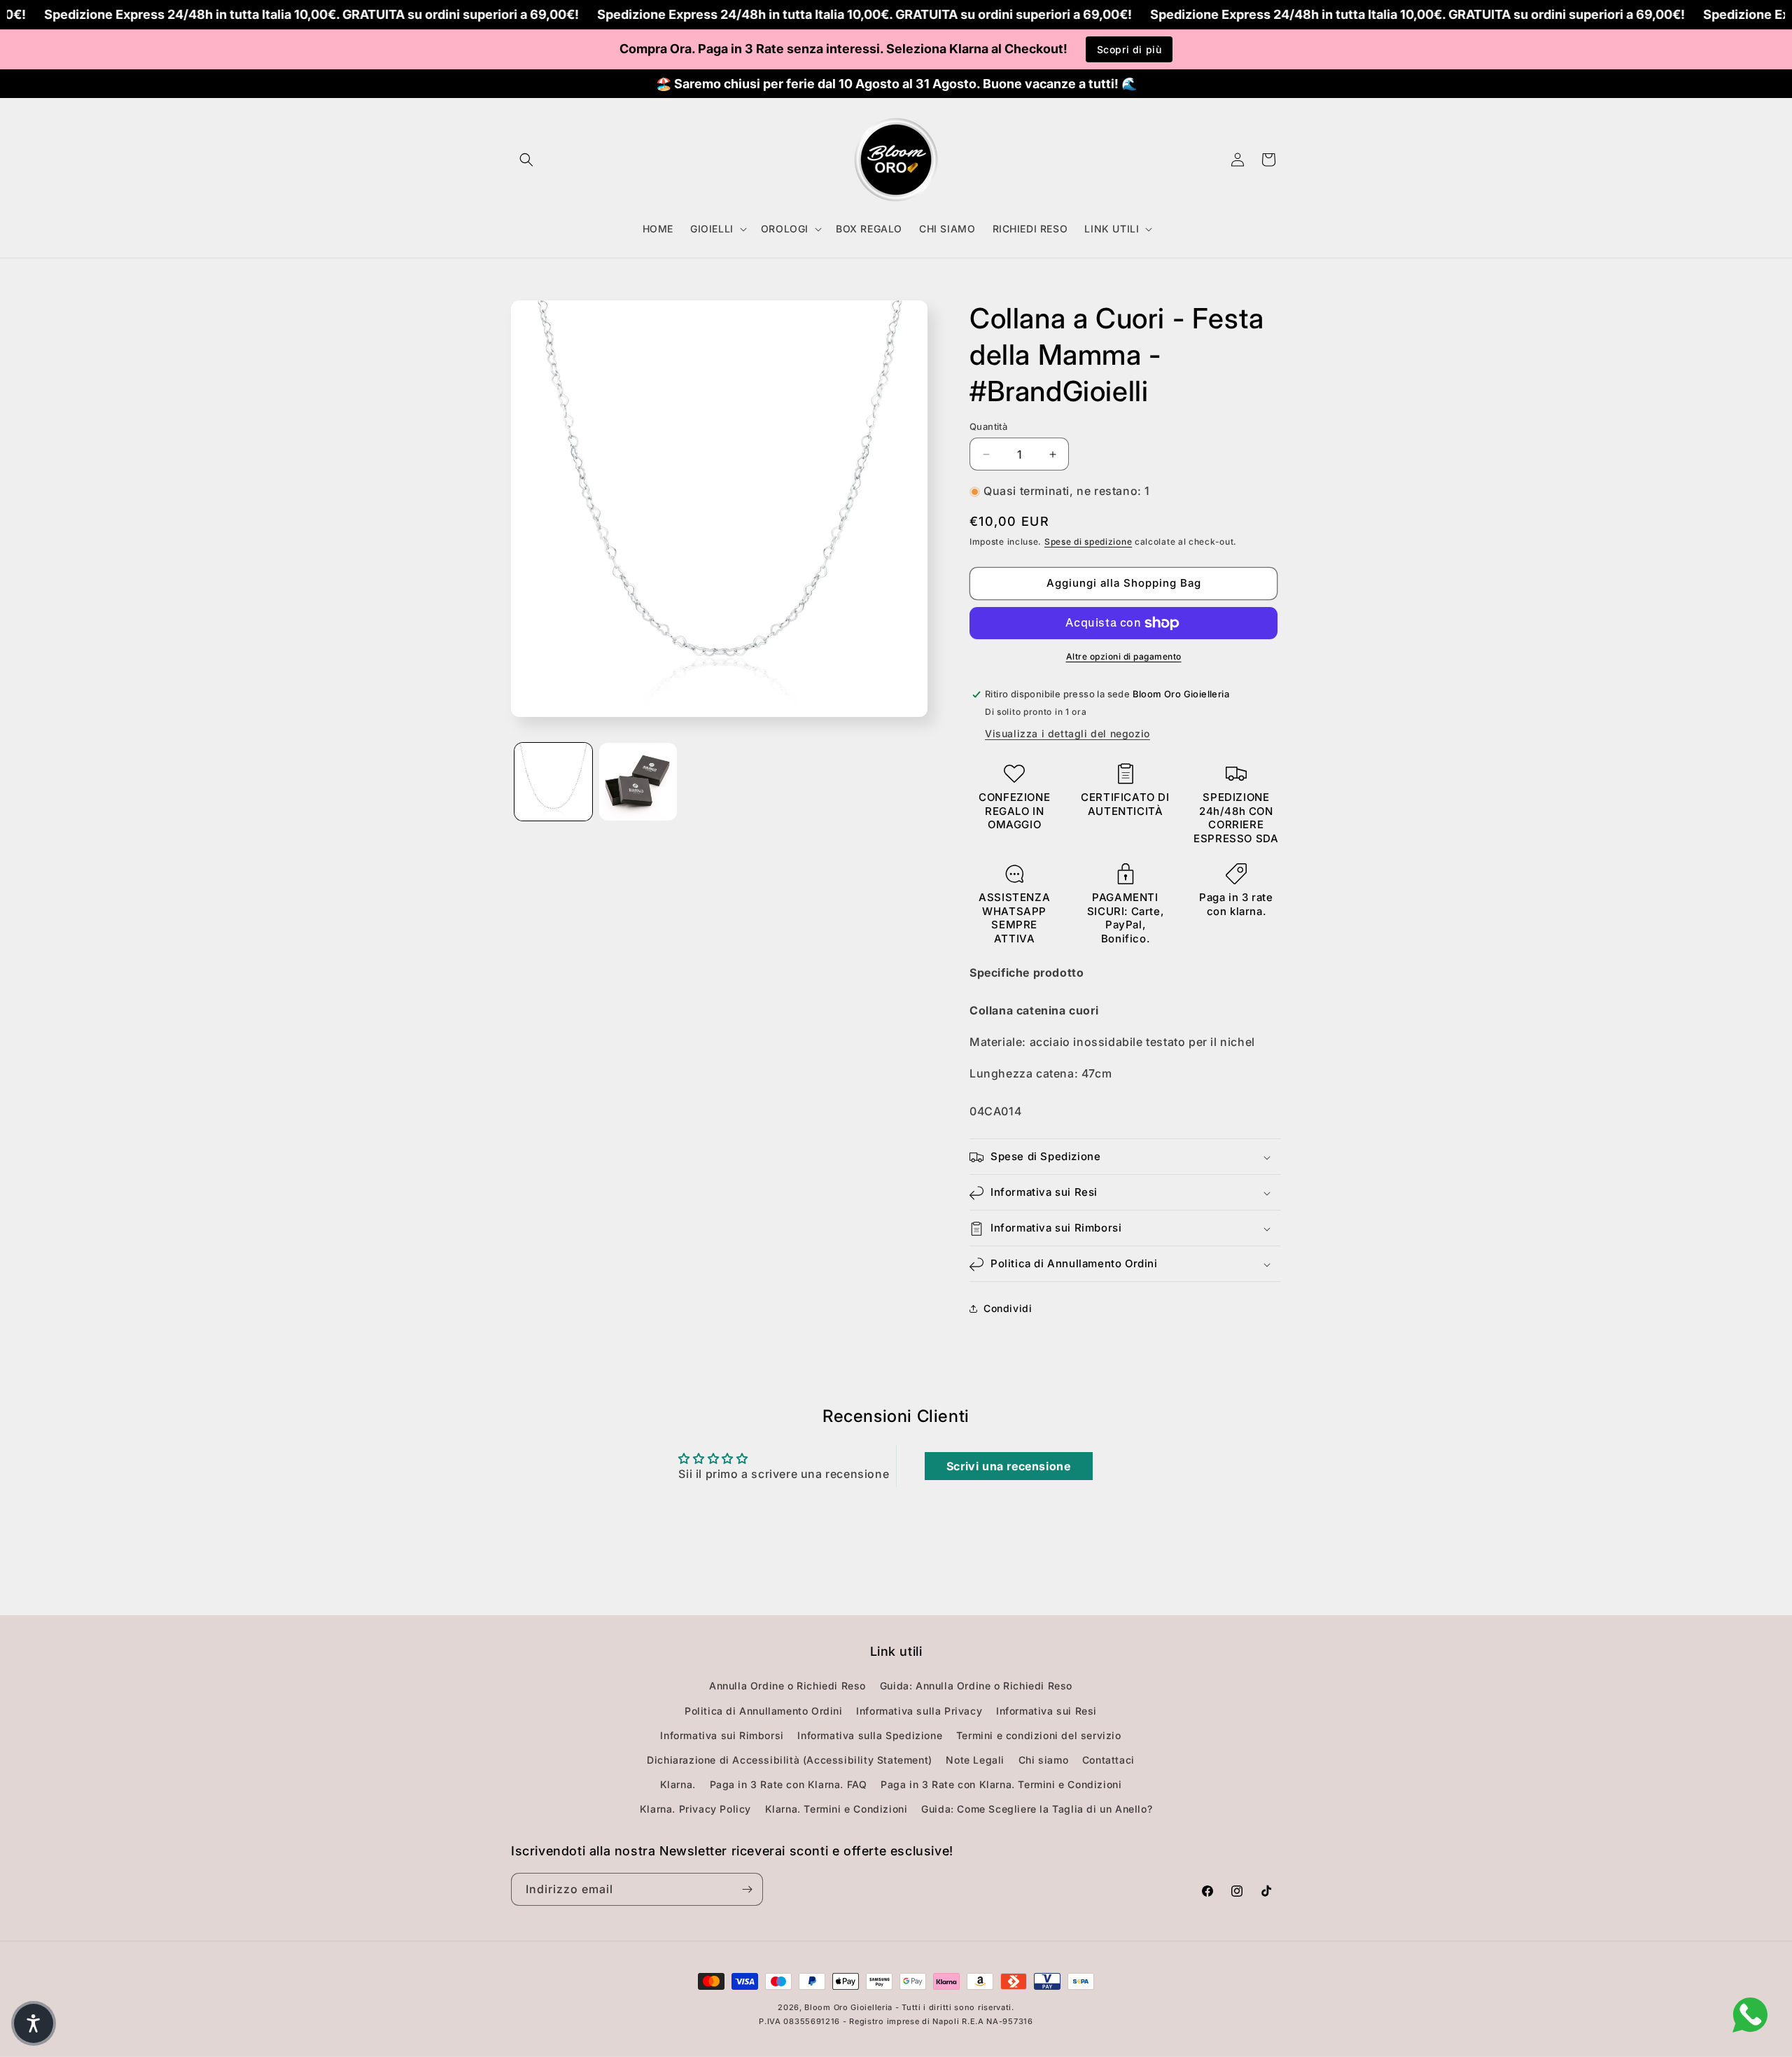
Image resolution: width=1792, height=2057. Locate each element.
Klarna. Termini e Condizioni (836, 1810)
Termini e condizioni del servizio (1039, 1735)
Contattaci (1108, 1760)
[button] (526, 160)
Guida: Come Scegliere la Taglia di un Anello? (1037, 1810)
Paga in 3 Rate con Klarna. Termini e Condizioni (1001, 1784)
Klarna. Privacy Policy (695, 1810)
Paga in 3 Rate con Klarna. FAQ (789, 1784)
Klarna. (678, 1784)
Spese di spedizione (1088, 542)
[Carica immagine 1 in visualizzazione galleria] (553, 782)
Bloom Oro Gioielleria (848, 2007)
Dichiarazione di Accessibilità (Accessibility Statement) (790, 1760)
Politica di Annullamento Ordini (764, 1711)
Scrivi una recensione (1009, 1465)
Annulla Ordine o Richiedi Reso (787, 1686)
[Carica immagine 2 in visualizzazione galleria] (638, 782)
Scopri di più (1129, 49)
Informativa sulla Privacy (919, 1711)
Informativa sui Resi (1046, 1711)
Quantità (988, 426)
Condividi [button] (1008, 1308)
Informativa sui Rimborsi (722, 1735)
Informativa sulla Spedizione (870, 1735)
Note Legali (975, 1760)
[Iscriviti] (747, 1889)
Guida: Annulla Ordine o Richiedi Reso (976, 1686)
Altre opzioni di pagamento (1124, 656)
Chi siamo (1043, 1760)
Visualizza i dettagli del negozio (1067, 734)
